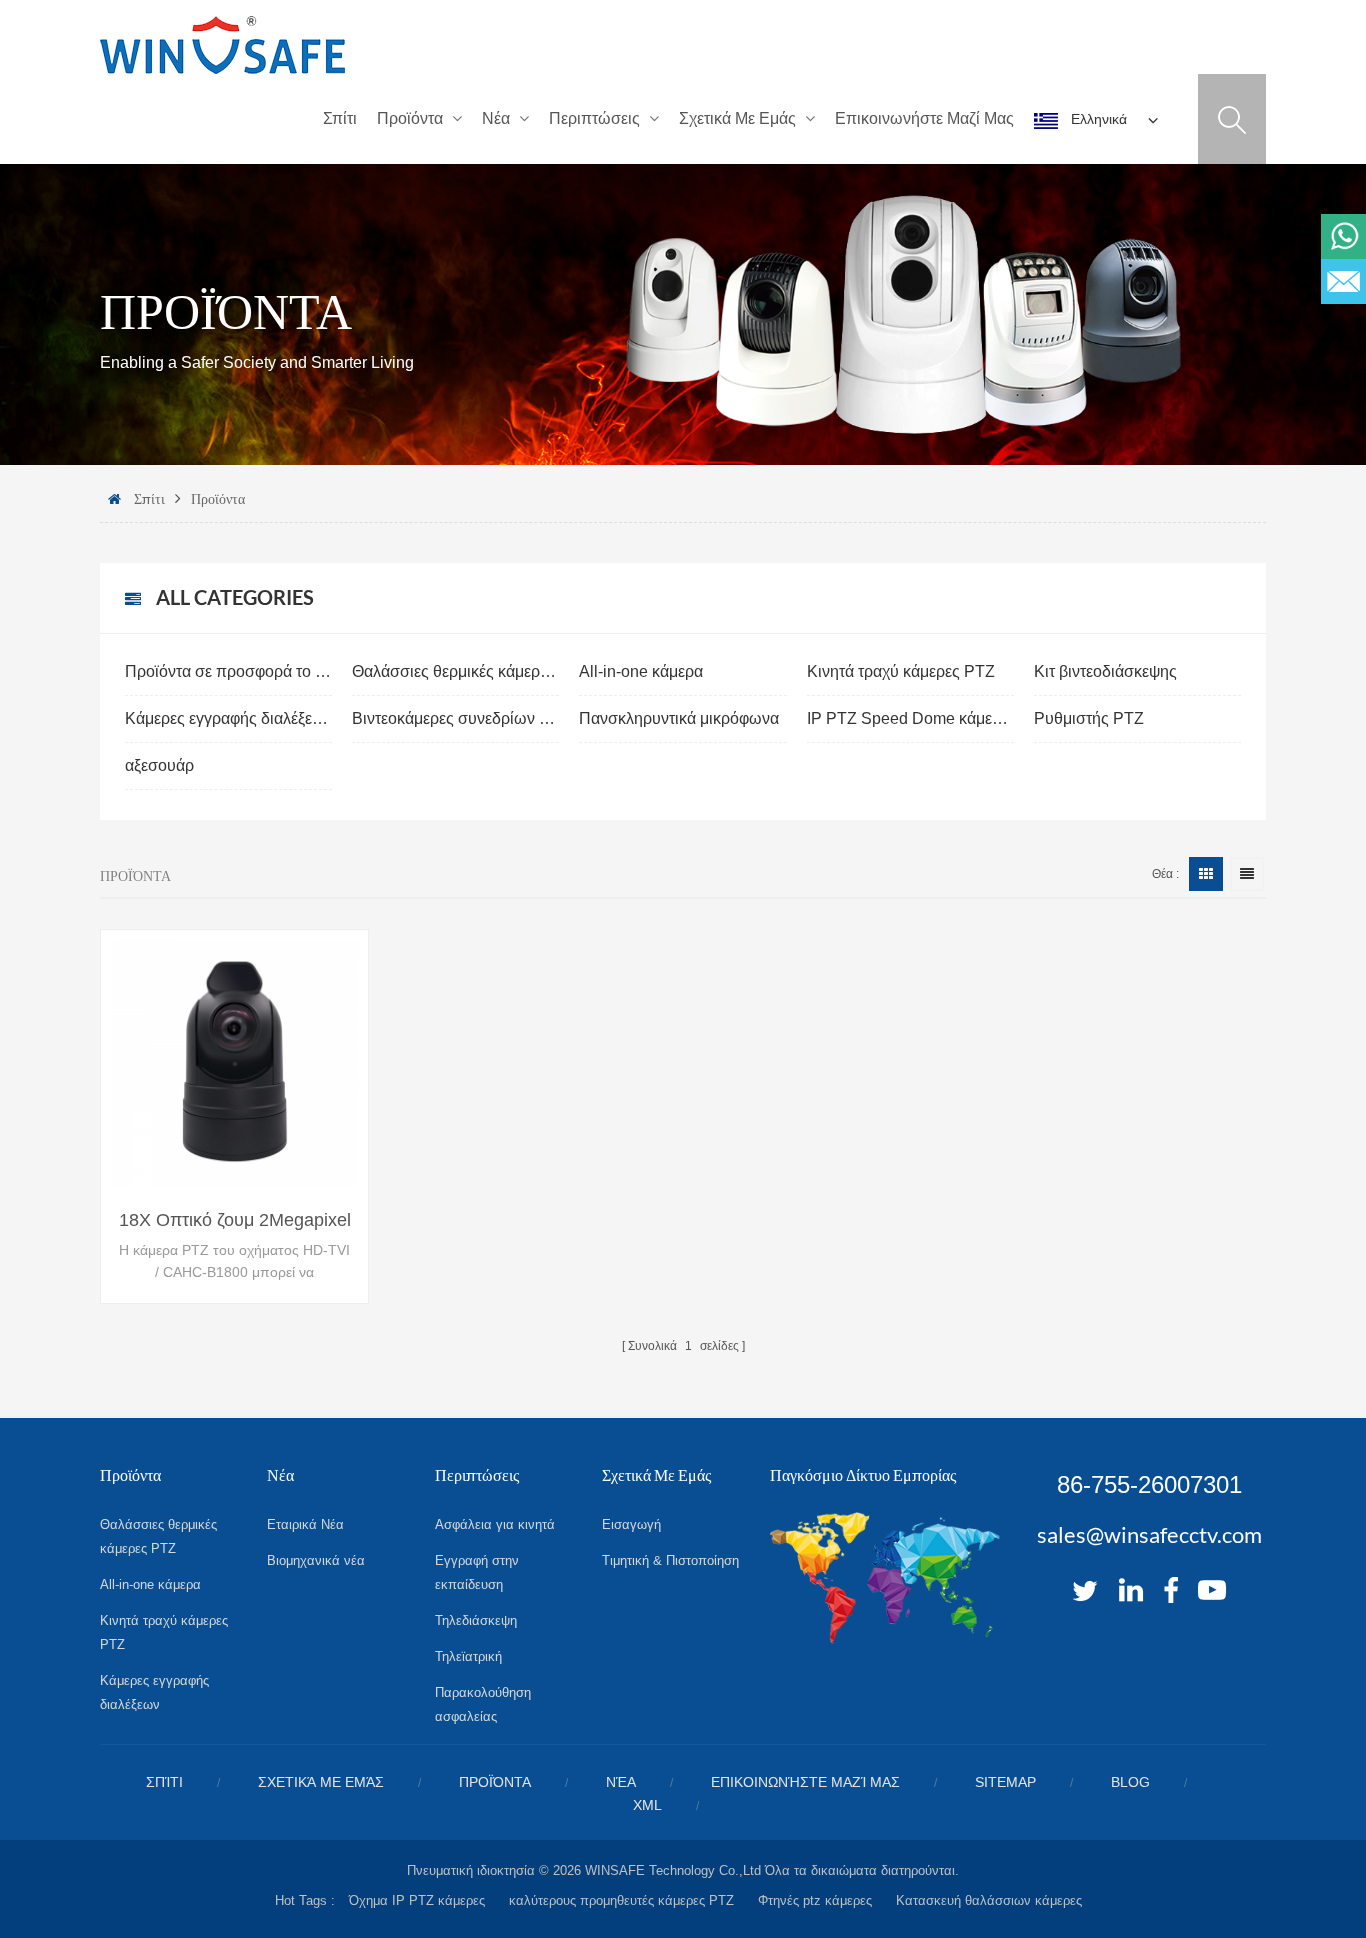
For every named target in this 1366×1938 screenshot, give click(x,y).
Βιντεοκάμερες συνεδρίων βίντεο (455, 718)
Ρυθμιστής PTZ (1089, 718)
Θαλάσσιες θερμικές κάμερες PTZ (455, 671)
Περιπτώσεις (594, 118)
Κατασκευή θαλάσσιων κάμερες (989, 1900)
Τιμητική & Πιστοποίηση (670, 1560)
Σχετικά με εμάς (737, 118)
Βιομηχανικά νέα (316, 1560)
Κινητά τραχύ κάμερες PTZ (901, 671)
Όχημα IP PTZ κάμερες (417, 1900)
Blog (1130, 1782)
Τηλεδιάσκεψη (476, 1620)
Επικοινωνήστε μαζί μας (924, 118)
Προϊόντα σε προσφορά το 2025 (228, 671)
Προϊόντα (410, 118)
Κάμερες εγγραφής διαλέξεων (228, 718)
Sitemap (1005, 1782)
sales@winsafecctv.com (1149, 1535)
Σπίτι (340, 118)
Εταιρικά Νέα (305, 1524)
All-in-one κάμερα (641, 671)
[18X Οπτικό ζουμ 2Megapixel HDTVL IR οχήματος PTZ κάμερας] (234, 1063)
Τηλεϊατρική (468, 1656)
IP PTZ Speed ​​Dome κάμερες (910, 718)
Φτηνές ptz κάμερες (815, 1900)
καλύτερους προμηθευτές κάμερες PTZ (621, 1900)
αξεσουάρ (159, 765)
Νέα (496, 118)
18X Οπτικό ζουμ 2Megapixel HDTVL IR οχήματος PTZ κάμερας (235, 1221)
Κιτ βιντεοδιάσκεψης (1105, 671)
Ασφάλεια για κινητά (495, 1524)
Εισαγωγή (631, 1524)
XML (647, 1805)
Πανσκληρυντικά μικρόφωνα (679, 718)
